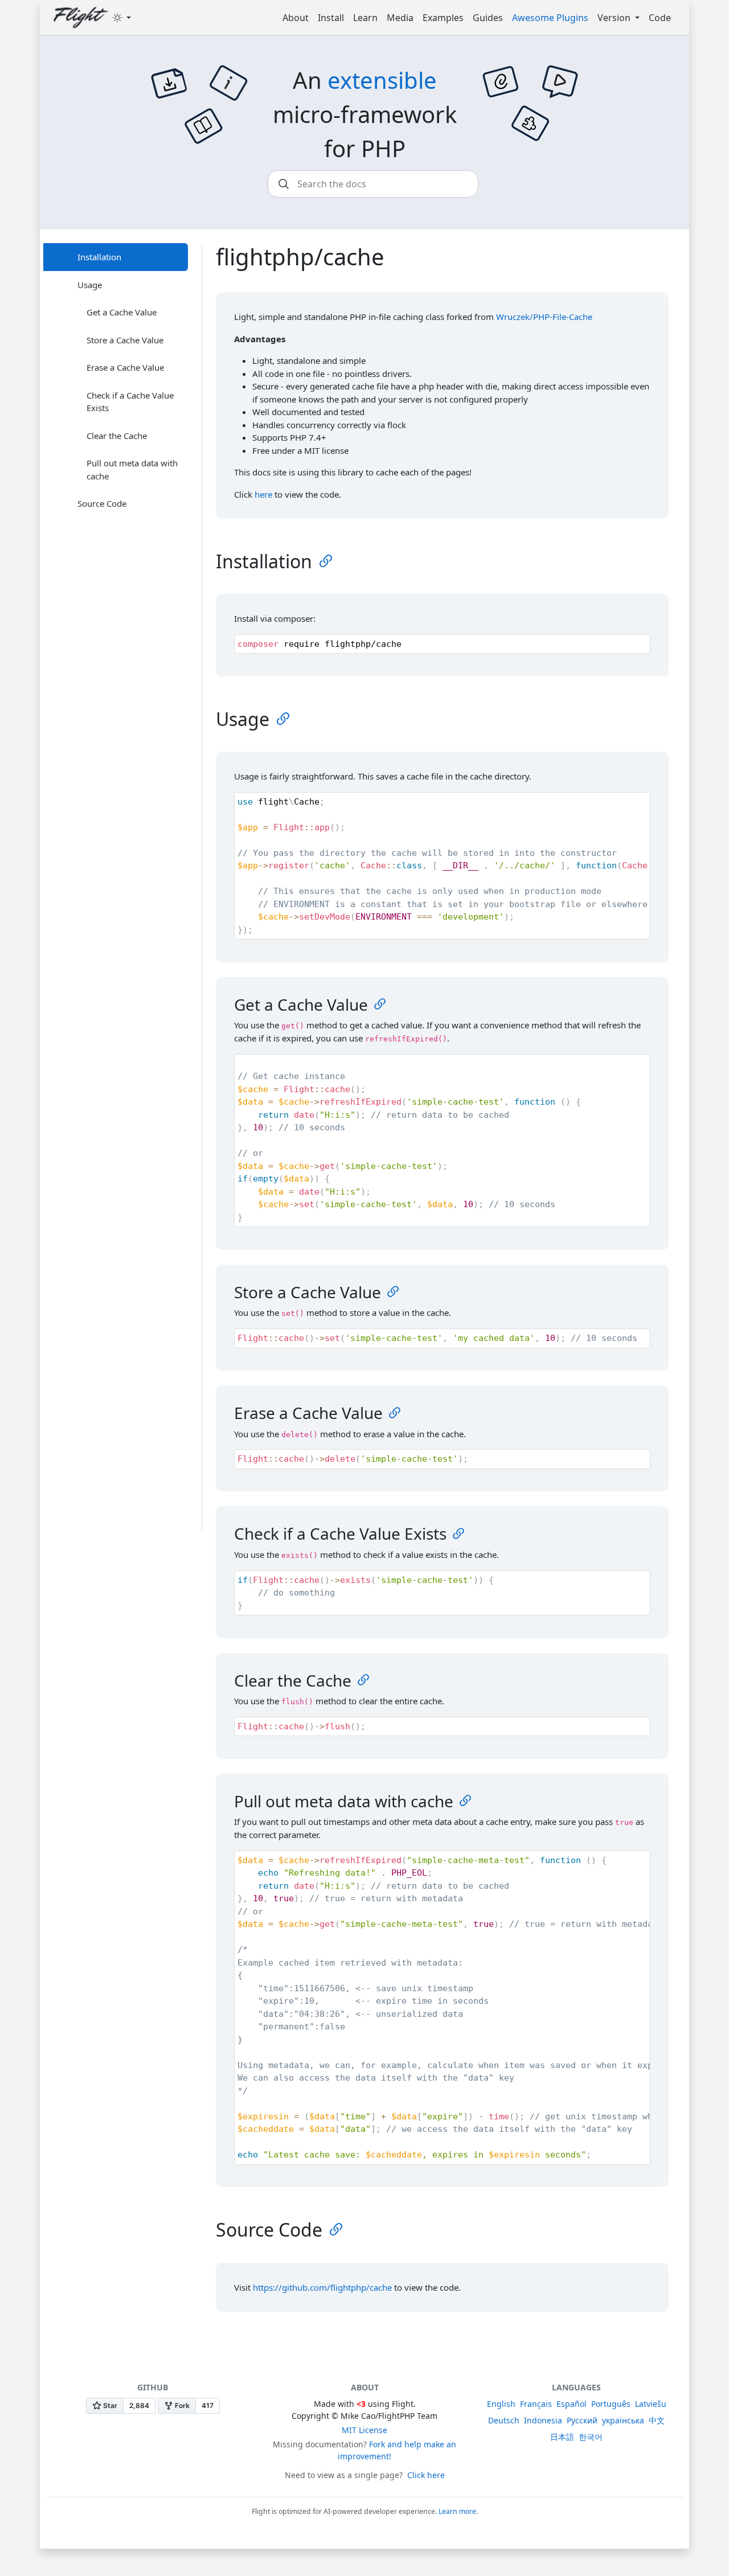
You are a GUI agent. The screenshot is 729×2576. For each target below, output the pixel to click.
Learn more (457, 2511)
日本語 (562, 2437)
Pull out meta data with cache (132, 469)
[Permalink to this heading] (326, 561)
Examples (443, 18)
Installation (99, 257)
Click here (426, 2475)
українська (623, 2420)
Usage (90, 285)
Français (536, 2404)
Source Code (102, 503)
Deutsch (504, 2420)
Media (400, 18)
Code (660, 18)
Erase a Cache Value (125, 367)
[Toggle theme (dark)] (122, 18)
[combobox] (373, 184)
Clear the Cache (117, 436)
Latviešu (651, 2404)
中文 (657, 2420)
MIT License (364, 2430)
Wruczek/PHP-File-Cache (544, 317)
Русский (582, 2420)
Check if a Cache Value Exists (130, 402)
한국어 (591, 2437)
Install (331, 18)
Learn (365, 18)
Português (611, 2404)
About (296, 18)
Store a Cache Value (125, 340)
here (263, 494)
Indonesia (543, 2420)
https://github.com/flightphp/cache (322, 2287)
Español (572, 2404)
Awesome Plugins (550, 18)
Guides (488, 18)
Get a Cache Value (122, 312)
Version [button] (615, 18)
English (501, 2404)
